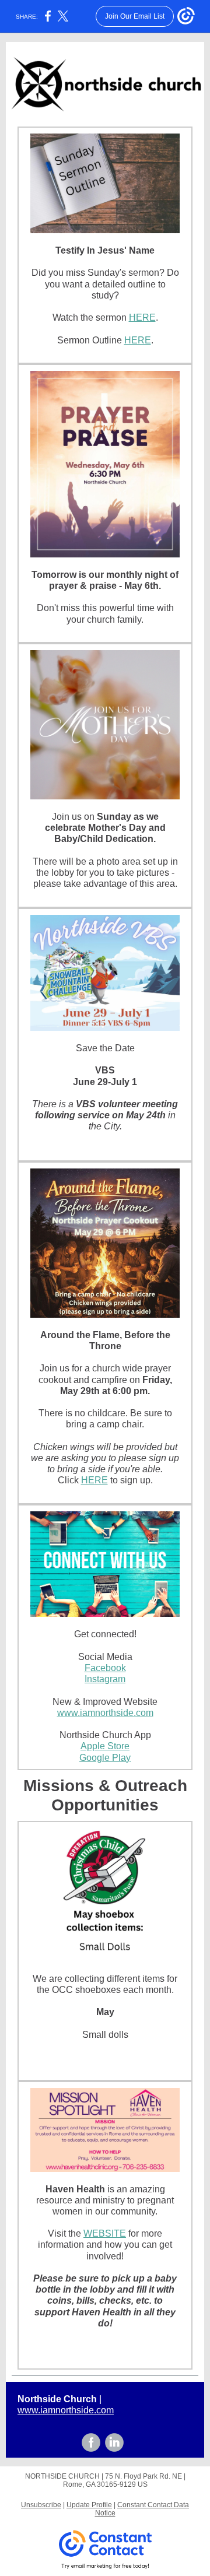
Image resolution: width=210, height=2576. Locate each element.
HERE (142, 317)
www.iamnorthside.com (105, 1713)
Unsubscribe (41, 2505)
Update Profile (89, 2505)
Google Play (105, 1758)
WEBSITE (105, 2233)
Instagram (105, 1679)
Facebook (105, 1668)
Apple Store (105, 1746)
